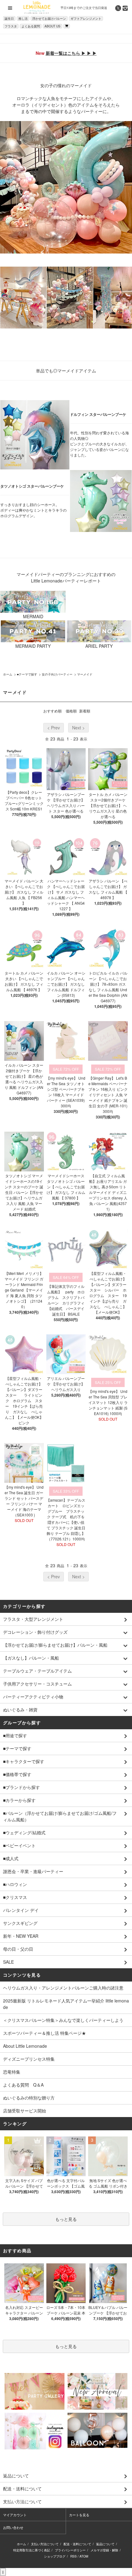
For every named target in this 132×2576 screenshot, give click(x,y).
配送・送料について (77, 2544)
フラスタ (11, 26)
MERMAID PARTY (33, 646)
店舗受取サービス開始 (25, 2111)
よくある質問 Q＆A (23, 2085)
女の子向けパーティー (57, 674)
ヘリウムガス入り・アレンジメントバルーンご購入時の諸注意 (63, 1988)
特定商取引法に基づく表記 (32, 2550)
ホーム (8, 674)
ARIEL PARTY (99, 646)
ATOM (84, 2556)
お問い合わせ (13, 2527)
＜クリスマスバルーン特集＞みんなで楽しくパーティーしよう (63, 2020)
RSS (74, 2556)
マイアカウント (15, 2515)
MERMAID (33, 616)
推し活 (23, 18)
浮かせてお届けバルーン (49, 18)
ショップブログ (55, 2556)
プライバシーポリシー (70, 2550)
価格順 (71, 711)
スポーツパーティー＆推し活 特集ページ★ (45, 2033)
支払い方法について (45, 2544)
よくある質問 (31, 26)
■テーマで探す (27, 674)
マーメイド (85, 674)
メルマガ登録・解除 (104, 2550)
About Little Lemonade (25, 2046)
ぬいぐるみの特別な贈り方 (29, 2098)
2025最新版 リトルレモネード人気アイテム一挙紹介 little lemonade (66, 2004)
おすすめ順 (52, 711)
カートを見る (79, 2515)
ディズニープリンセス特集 (29, 2059)
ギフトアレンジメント (86, 18)
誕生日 (9, 18)
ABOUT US (52, 26)
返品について (105, 2544)
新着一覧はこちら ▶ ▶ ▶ (71, 53)
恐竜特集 (12, 2072)
